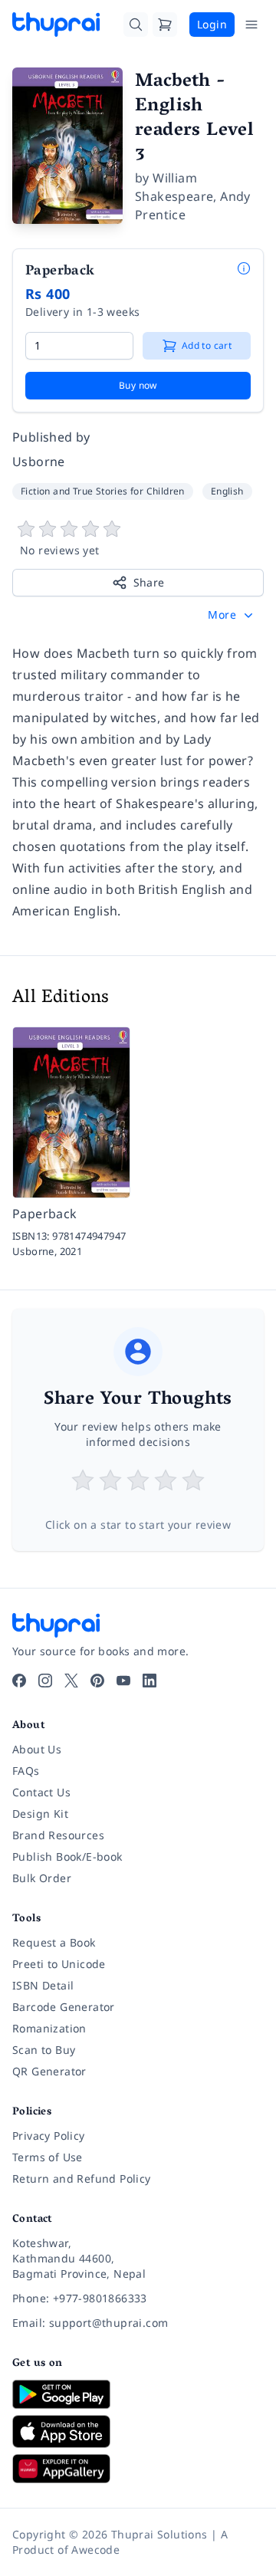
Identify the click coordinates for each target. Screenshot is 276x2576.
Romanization (49, 2028)
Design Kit (40, 1814)
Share (149, 582)
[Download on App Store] (138, 2431)
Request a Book (54, 1942)
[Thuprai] (56, 25)
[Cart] (165, 25)
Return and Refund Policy (82, 2178)
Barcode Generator (64, 2007)
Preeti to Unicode (59, 1964)
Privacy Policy (49, 2136)
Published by (51, 437)
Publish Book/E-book (67, 1856)
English (227, 491)
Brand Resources (58, 1835)
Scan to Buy (44, 2050)
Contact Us (41, 1792)
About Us (37, 1749)
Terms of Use (48, 2157)
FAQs (26, 1771)
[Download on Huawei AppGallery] (138, 2469)
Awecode (95, 2550)
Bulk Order (42, 1878)
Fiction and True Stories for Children (103, 491)
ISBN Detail (43, 1985)
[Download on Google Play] (138, 2394)
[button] (232, 615)
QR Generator (49, 2071)
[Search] (136, 25)
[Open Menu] (251, 25)
